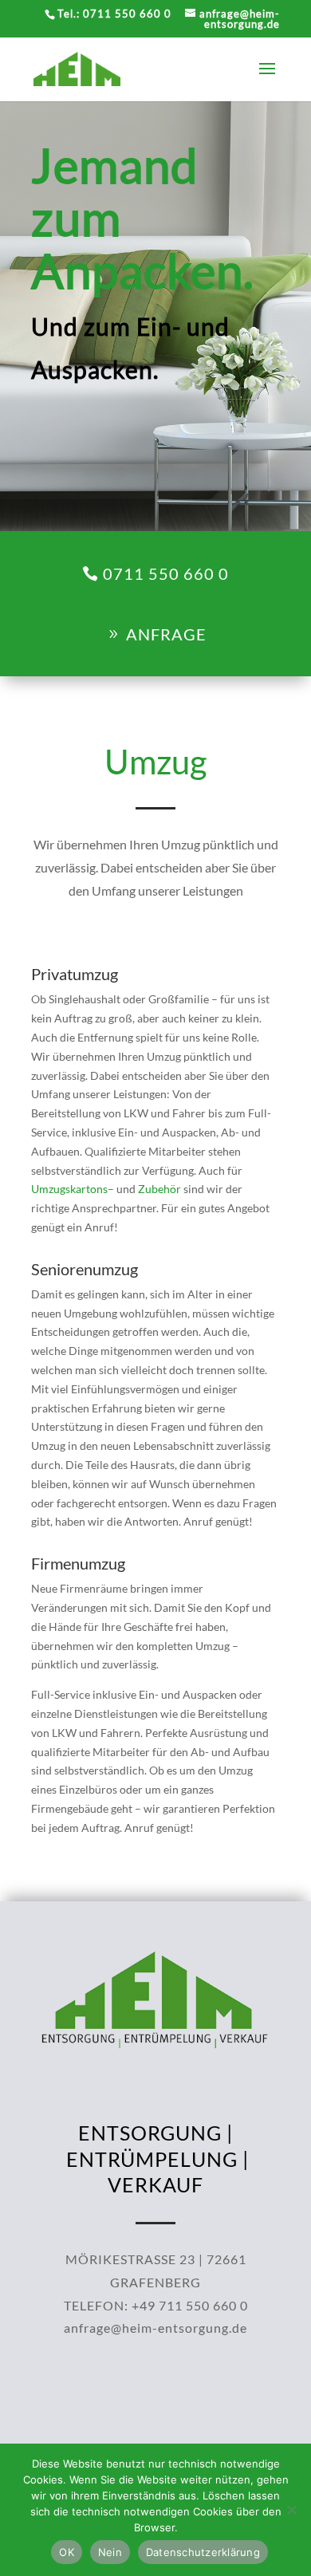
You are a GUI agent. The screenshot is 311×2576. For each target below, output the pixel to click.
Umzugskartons (69, 1189)
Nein (110, 2552)
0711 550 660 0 (166, 573)
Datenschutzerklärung (203, 2552)
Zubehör (159, 1189)
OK (67, 2552)
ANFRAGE (166, 634)
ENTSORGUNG (150, 2133)
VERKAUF (155, 2184)
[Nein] (291, 2510)
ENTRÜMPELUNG (152, 2159)
